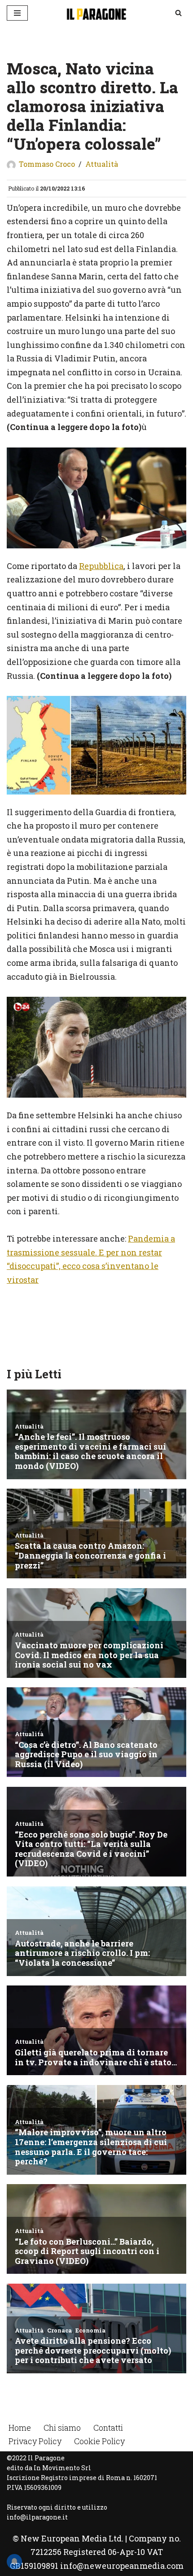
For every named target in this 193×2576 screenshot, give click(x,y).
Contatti (108, 2428)
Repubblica (101, 566)
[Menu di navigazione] (17, 13)
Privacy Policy (35, 2441)
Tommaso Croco (47, 164)
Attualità (102, 164)
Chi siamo (62, 2428)
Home (20, 2428)
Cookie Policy (99, 2441)
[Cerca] (178, 13)
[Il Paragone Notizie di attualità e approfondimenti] (96, 13)
